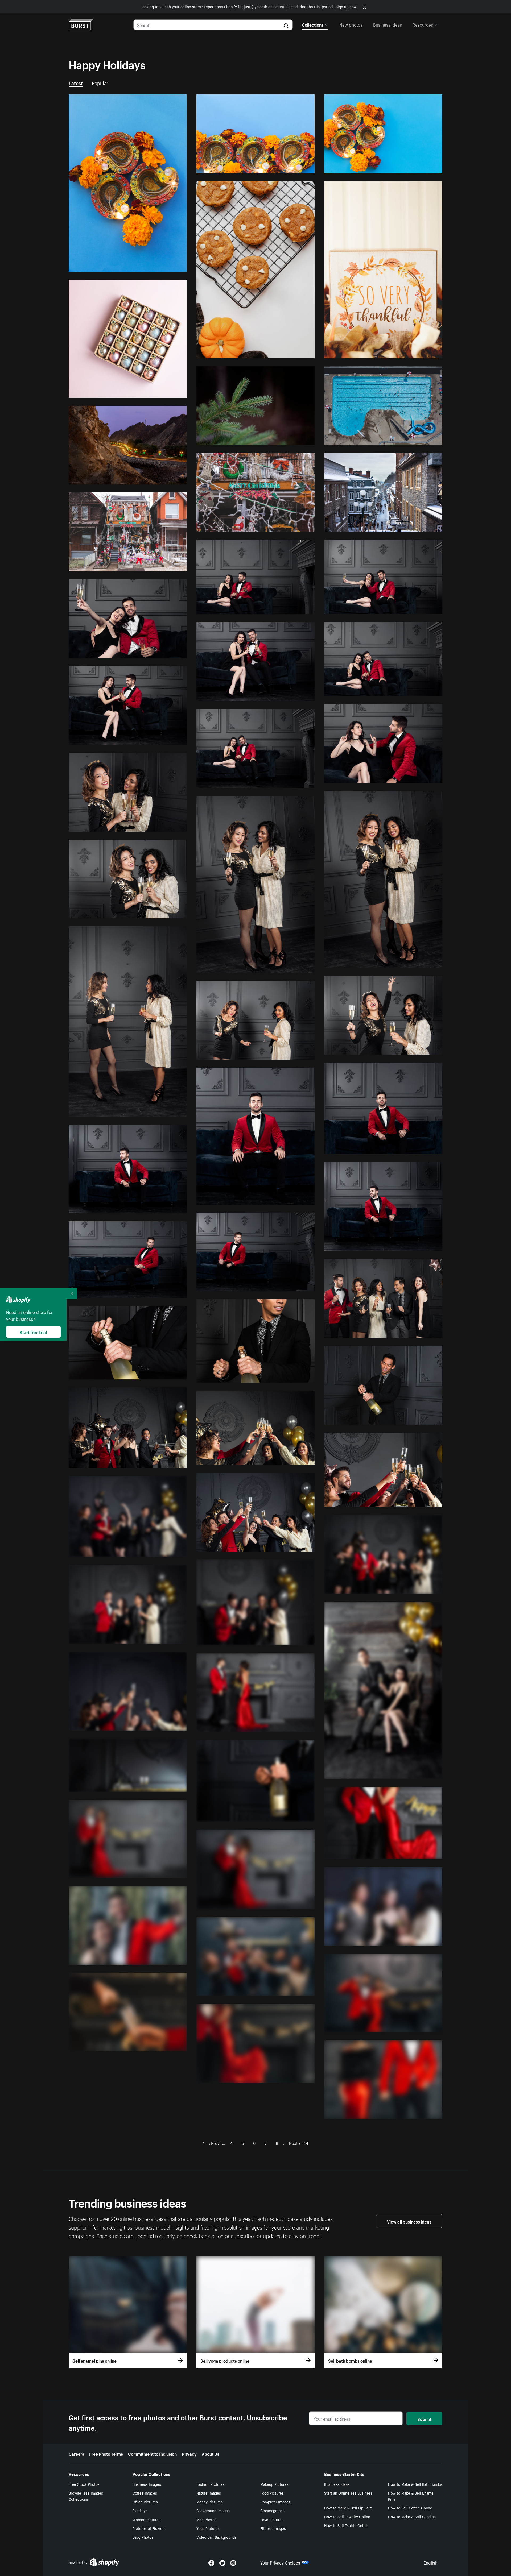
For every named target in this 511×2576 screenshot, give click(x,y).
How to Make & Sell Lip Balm (348, 2508)
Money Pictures (210, 2502)
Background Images (213, 2510)
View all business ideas (409, 2221)
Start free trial (33, 1332)
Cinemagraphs (272, 2510)
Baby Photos (143, 2537)
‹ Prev (214, 2143)
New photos (351, 24)
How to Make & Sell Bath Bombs (415, 2484)
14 (306, 2143)
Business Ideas (337, 2484)
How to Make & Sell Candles (412, 2516)
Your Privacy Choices (280, 2562)
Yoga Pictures (208, 2528)
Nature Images (209, 2493)
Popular (100, 82)
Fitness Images (273, 2528)
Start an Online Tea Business (348, 2493)
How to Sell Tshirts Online (346, 2525)
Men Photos (206, 2519)
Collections (313, 24)
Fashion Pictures (211, 2484)
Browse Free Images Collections (86, 2496)
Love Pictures (272, 2519)
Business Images (147, 2484)
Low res (167, 265)
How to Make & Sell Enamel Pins (411, 2496)
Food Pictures (272, 2493)
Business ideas (388, 24)
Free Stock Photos (84, 2484)
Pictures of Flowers (149, 2528)
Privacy (189, 2453)
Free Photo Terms (106, 2453)
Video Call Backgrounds (217, 2537)
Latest (76, 82)
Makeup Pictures (274, 2484)
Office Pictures (145, 2502)
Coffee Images (145, 2493)
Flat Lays (140, 2510)
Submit (424, 2419)
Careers (76, 2453)
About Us (211, 2453)
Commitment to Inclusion (152, 2453)
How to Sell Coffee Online (410, 2508)
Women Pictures (147, 2519)
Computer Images (275, 2502)
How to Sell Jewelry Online (347, 2516)
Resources (423, 24)
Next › (294, 2143)
